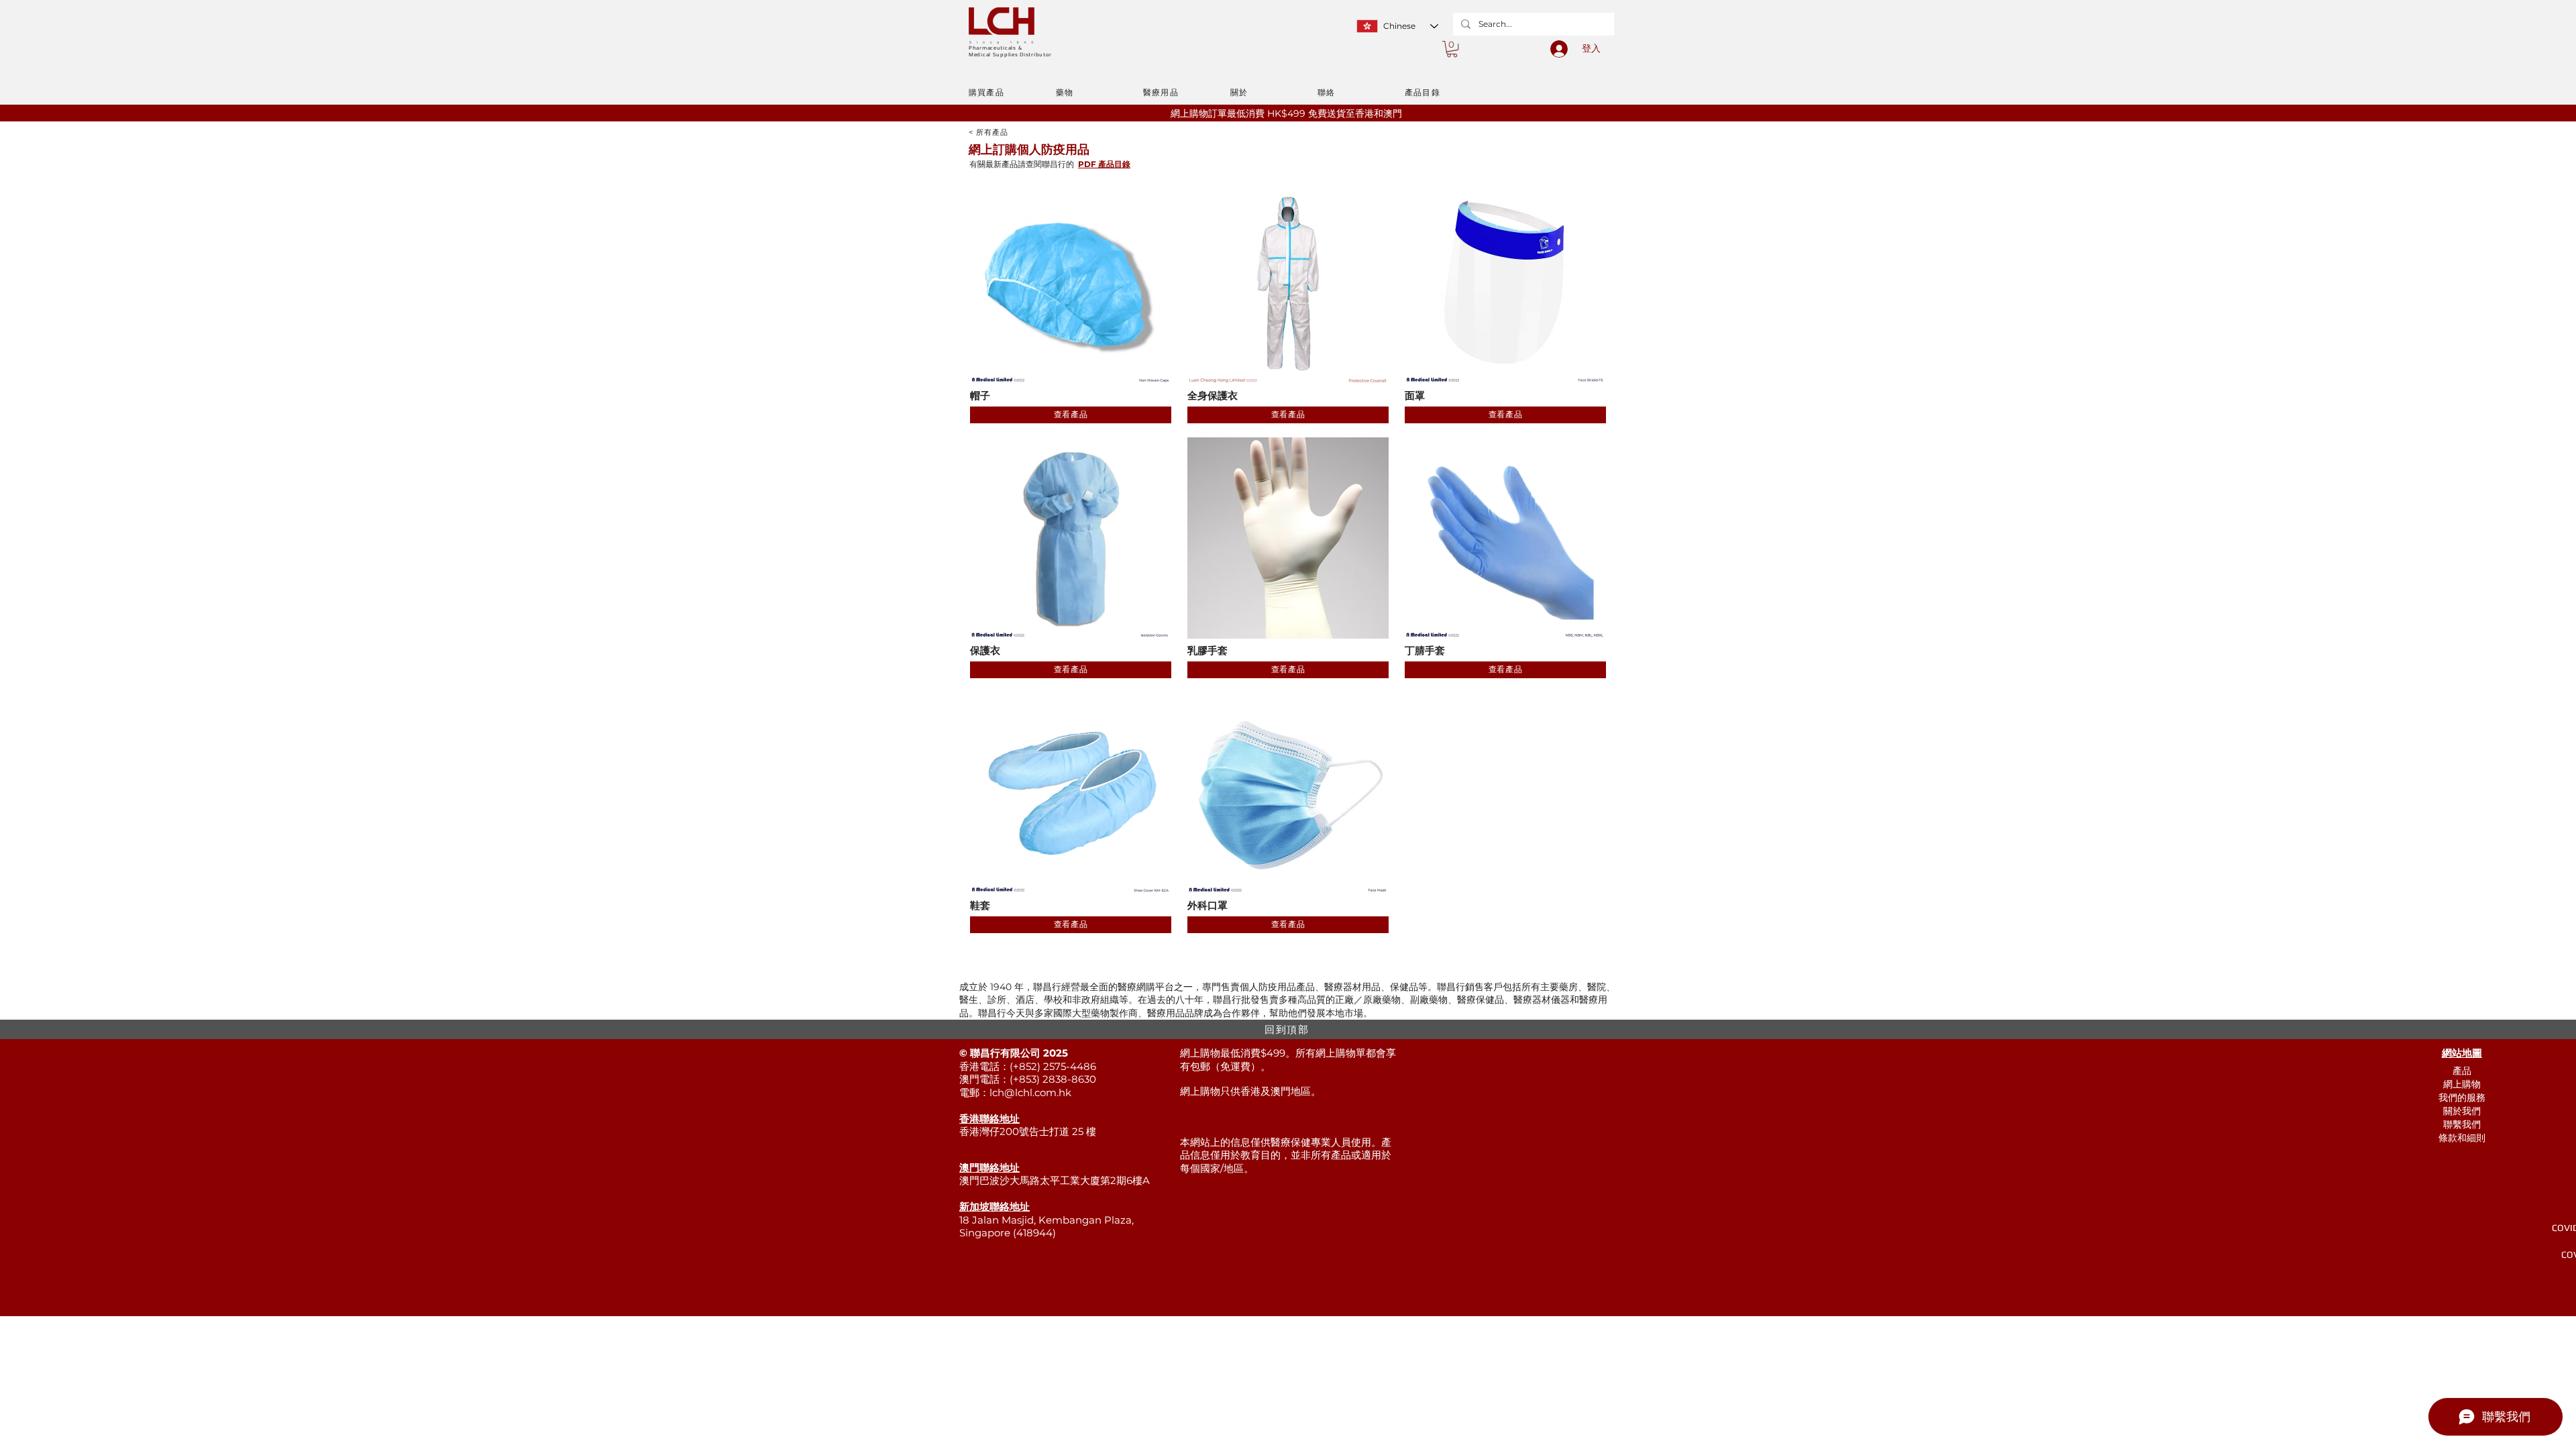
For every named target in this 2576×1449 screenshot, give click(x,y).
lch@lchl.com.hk (1030, 1092)
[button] (1452, 49)
